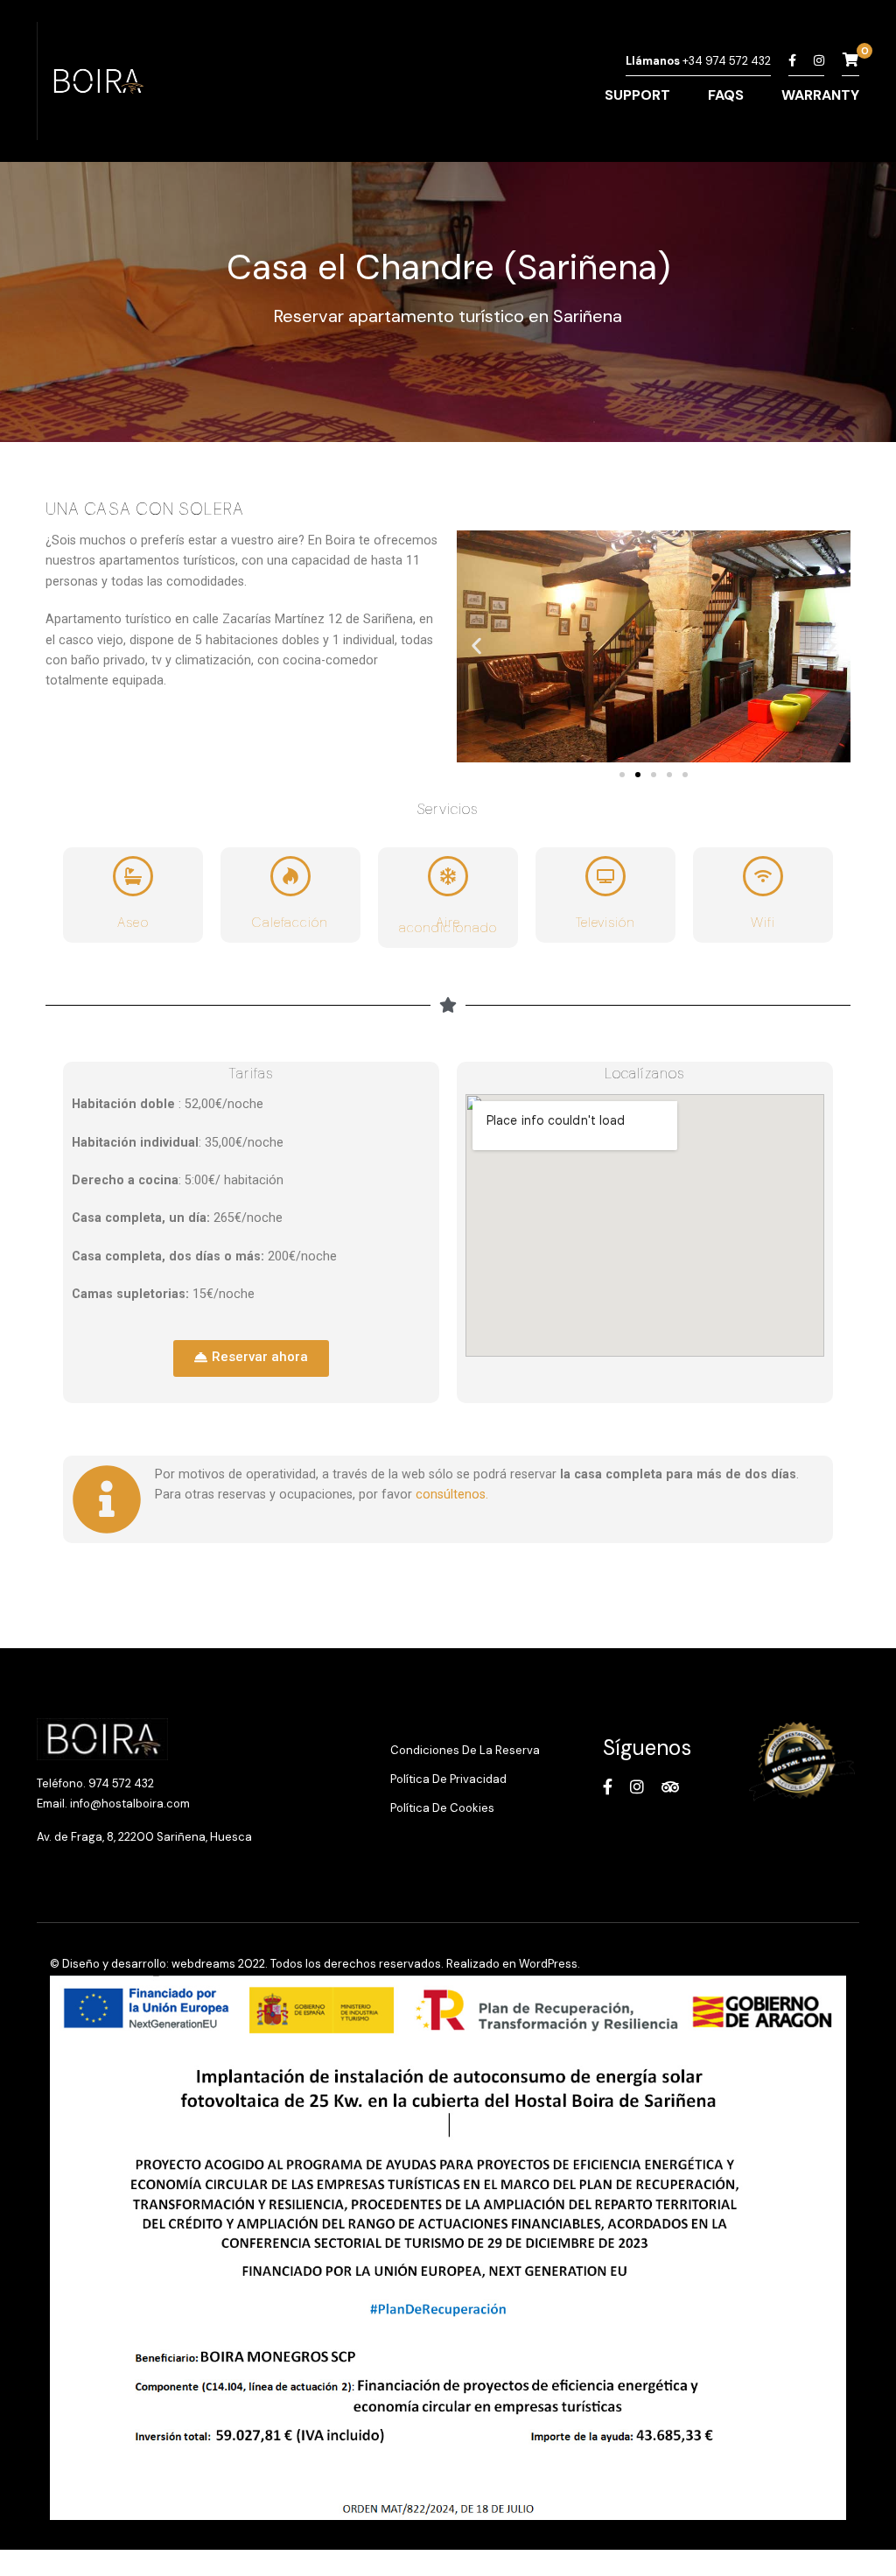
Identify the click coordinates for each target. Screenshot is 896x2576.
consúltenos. (454, 1494)
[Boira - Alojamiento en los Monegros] (96, 85)
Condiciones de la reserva (465, 1750)
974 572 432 (121, 1783)
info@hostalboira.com (130, 1804)
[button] (476, 646)
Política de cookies (442, 1808)
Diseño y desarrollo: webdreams (149, 1964)
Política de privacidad (448, 1779)
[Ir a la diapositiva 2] (638, 775)
